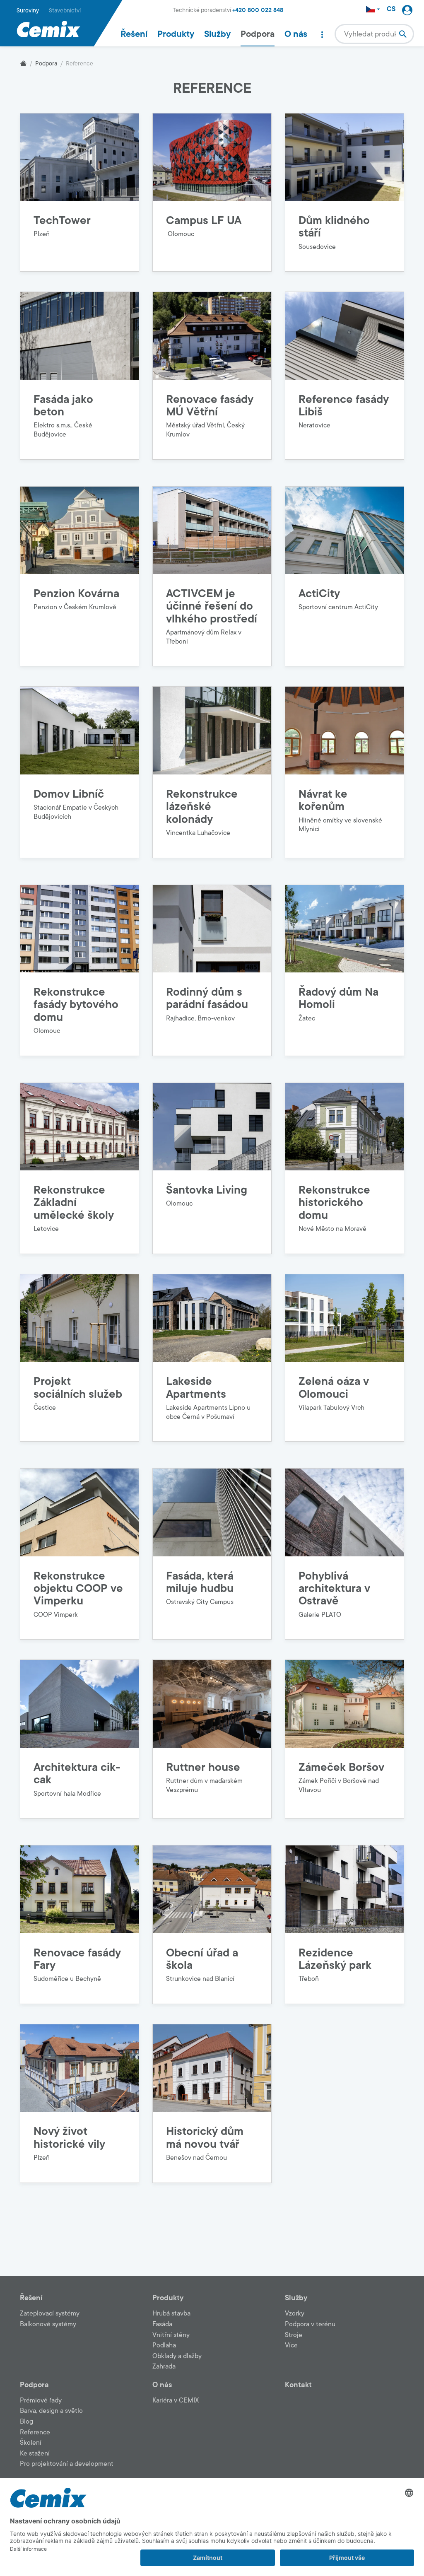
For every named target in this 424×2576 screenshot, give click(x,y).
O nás (296, 34)
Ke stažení (35, 2453)
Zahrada (164, 2366)
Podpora (258, 34)
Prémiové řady (41, 2400)
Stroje (294, 2335)
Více (291, 2345)
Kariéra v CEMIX (176, 2400)
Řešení (134, 34)
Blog (26, 2422)
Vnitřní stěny (171, 2335)
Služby (217, 34)
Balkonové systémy (48, 2324)
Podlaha (164, 2345)
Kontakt (298, 2385)
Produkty (176, 34)
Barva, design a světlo (51, 2411)
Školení (31, 2443)
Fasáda (162, 2324)
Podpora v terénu (310, 2324)
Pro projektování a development (67, 2464)
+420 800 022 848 (258, 10)
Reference (35, 2432)
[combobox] (374, 34)
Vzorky (295, 2313)
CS (391, 9)
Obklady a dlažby (177, 2356)
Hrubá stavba (171, 2313)
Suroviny (28, 11)
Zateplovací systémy (50, 2313)
